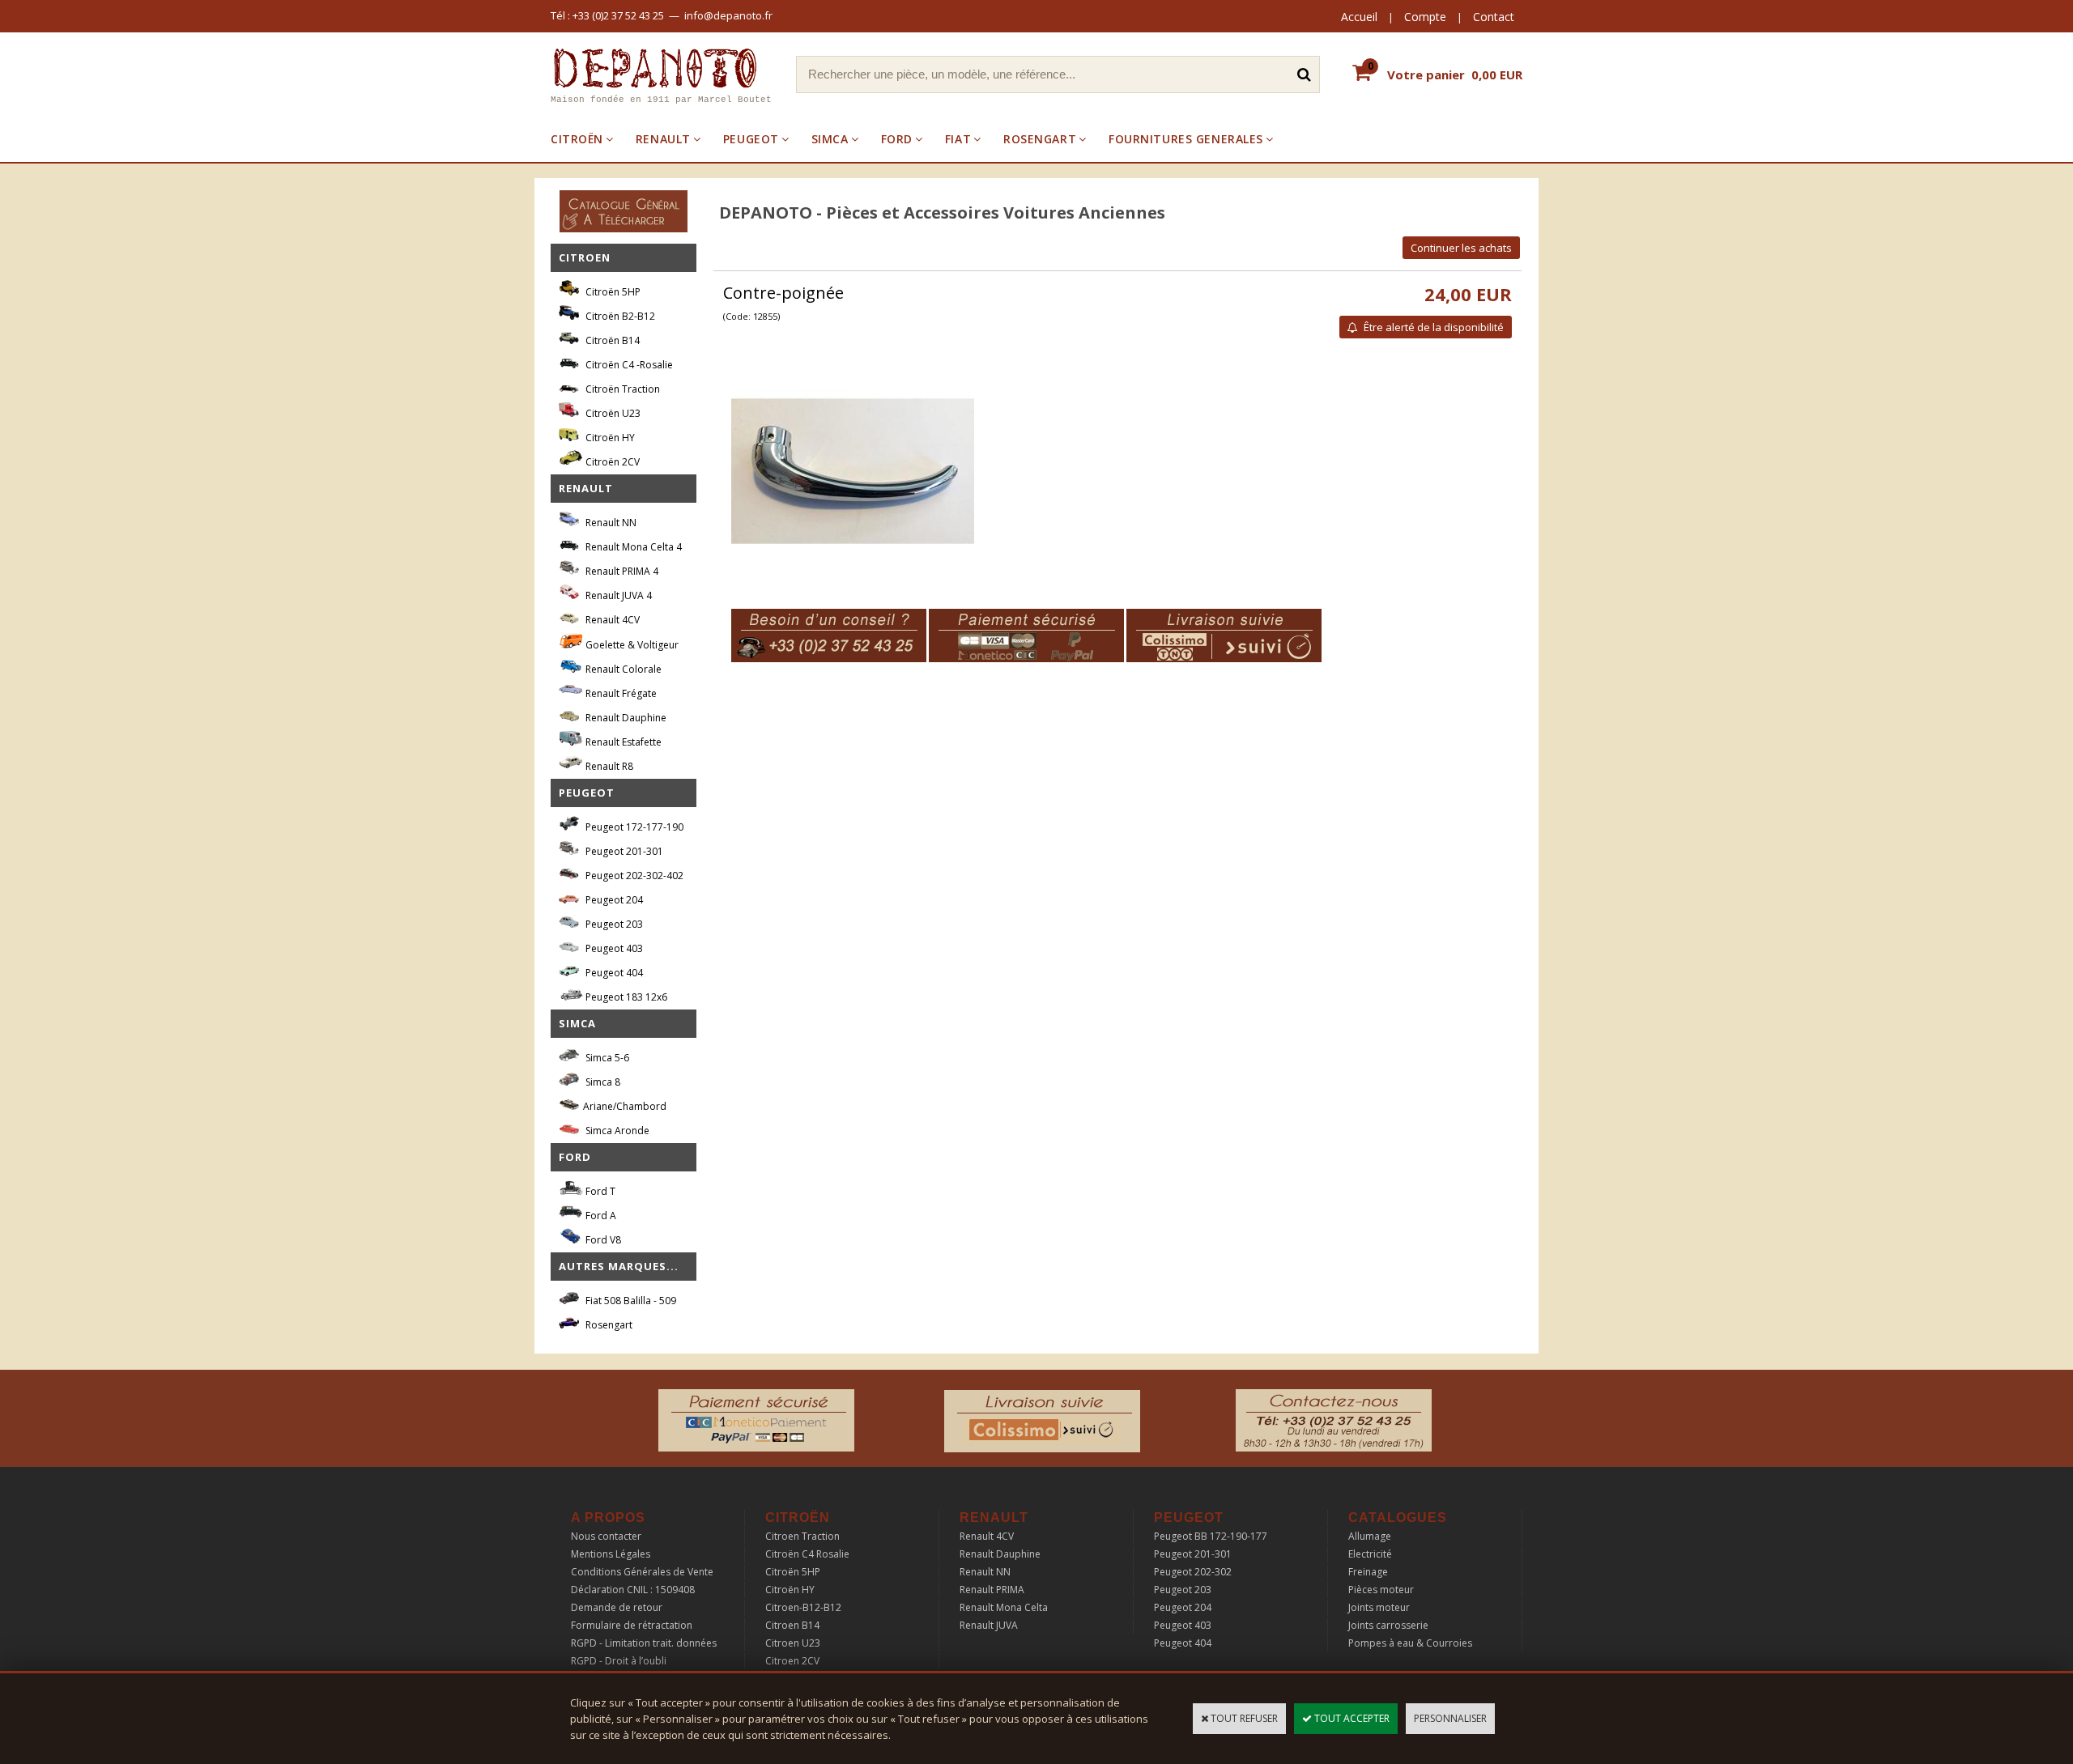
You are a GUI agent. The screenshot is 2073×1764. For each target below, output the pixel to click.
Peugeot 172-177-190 (633, 827)
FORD (897, 139)
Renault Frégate (620, 693)
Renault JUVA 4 (617, 595)
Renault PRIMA (992, 1590)
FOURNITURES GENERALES (1186, 139)
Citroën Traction (621, 389)
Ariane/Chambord (625, 1106)
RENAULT (663, 139)
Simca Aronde (616, 1131)
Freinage (1368, 1572)
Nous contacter (606, 1536)
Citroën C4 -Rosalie (628, 365)
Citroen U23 (793, 1643)
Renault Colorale (622, 669)
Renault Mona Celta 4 (632, 547)
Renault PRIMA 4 (621, 571)
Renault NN (610, 523)
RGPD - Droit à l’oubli (619, 1661)
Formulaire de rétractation (632, 1625)
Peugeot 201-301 (623, 851)
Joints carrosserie (1388, 1625)
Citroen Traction (802, 1536)
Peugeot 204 (613, 900)
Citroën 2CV (611, 462)
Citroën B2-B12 (619, 316)
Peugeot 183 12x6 (625, 997)
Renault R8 (608, 766)
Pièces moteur (1381, 1590)
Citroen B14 (792, 1625)
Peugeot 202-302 (1193, 1572)
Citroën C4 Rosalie (807, 1554)
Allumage (1370, 1536)
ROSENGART (1040, 139)
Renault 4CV (611, 620)
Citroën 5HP (612, 292)
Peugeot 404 (613, 973)
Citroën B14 (611, 340)
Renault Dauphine (625, 718)
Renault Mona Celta (1004, 1607)
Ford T (599, 1191)
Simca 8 (602, 1082)
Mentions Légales (611, 1554)
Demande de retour (617, 1607)
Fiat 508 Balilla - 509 (630, 1301)
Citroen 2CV (792, 1661)
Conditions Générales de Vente (642, 1572)
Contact (1494, 17)
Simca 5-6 (606, 1058)
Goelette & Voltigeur (631, 645)
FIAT (958, 139)
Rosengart (608, 1325)
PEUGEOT (751, 139)
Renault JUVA (989, 1625)
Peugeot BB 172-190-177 (1211, 1536)
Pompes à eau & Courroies (1410, 1643)
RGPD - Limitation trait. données (644, 1643)
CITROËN (577, 139)
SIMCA (830, 139)
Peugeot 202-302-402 (633, 876)
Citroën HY (609, 438)
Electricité (1370, 1554)
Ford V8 (602, 1240)
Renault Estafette (622, 742)
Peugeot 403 (613, 948)
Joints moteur (1379, 1607)
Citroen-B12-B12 (803, 1607)
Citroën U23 (612, 413)
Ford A (600, 1216)
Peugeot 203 (613, 924)
